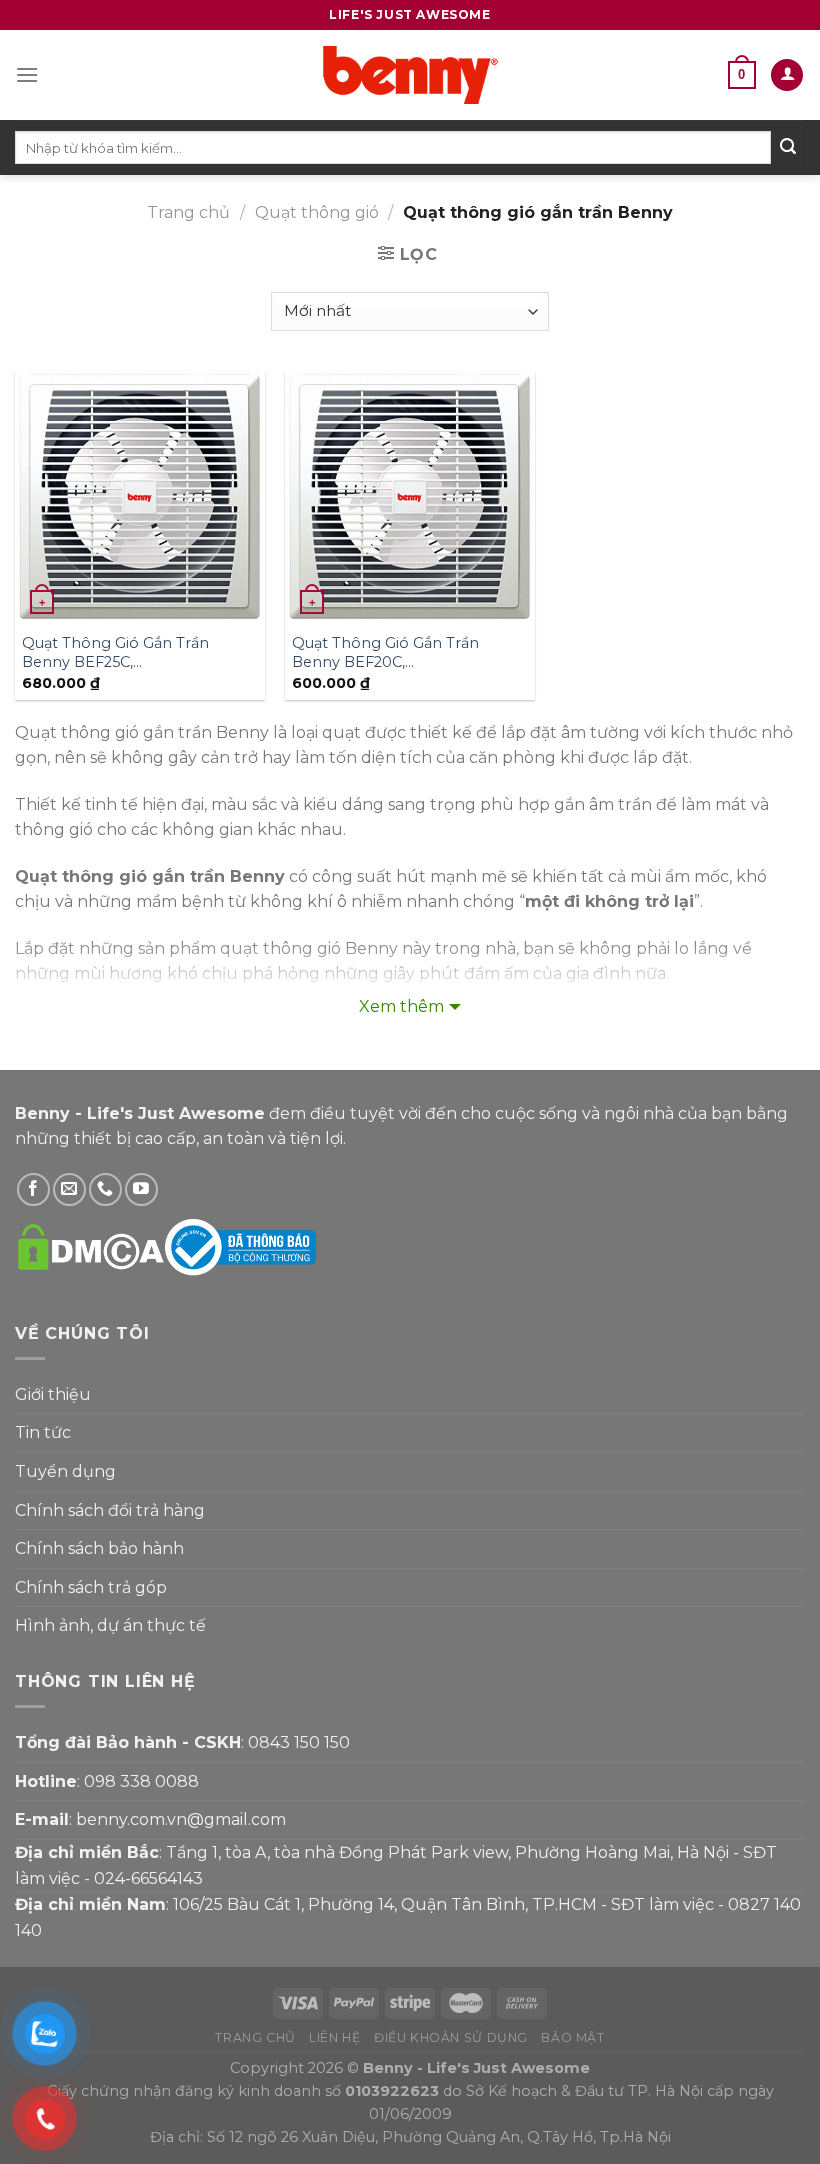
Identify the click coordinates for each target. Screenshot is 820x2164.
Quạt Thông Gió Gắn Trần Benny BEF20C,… (385, 652)
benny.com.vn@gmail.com (181, 1819)
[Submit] (788, 148)
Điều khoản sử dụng (451, 2037)
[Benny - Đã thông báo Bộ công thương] (240, 1246)
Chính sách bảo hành (99, 1548)
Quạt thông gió (317, 212)
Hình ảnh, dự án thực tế (110, 1625)
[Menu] (27, 74)
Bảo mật (572, 2037)
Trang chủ (188, 212)
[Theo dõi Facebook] (33, 1189)
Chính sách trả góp (91, 1587)
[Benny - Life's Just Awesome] (410, 75)
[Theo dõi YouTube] (141, 1189)
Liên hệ (334, 2037)
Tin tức (43, 1432)
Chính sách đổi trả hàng (110, 1510)
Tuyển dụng (65, 1471)
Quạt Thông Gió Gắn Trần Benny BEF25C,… (115, 652)
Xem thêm (401, 1006)
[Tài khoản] (787, 75)
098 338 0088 (141, 1781)
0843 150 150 (299, 1742)
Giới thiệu (53, 1394)
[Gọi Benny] (105, 1189)
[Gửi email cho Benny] (69, 1189)
